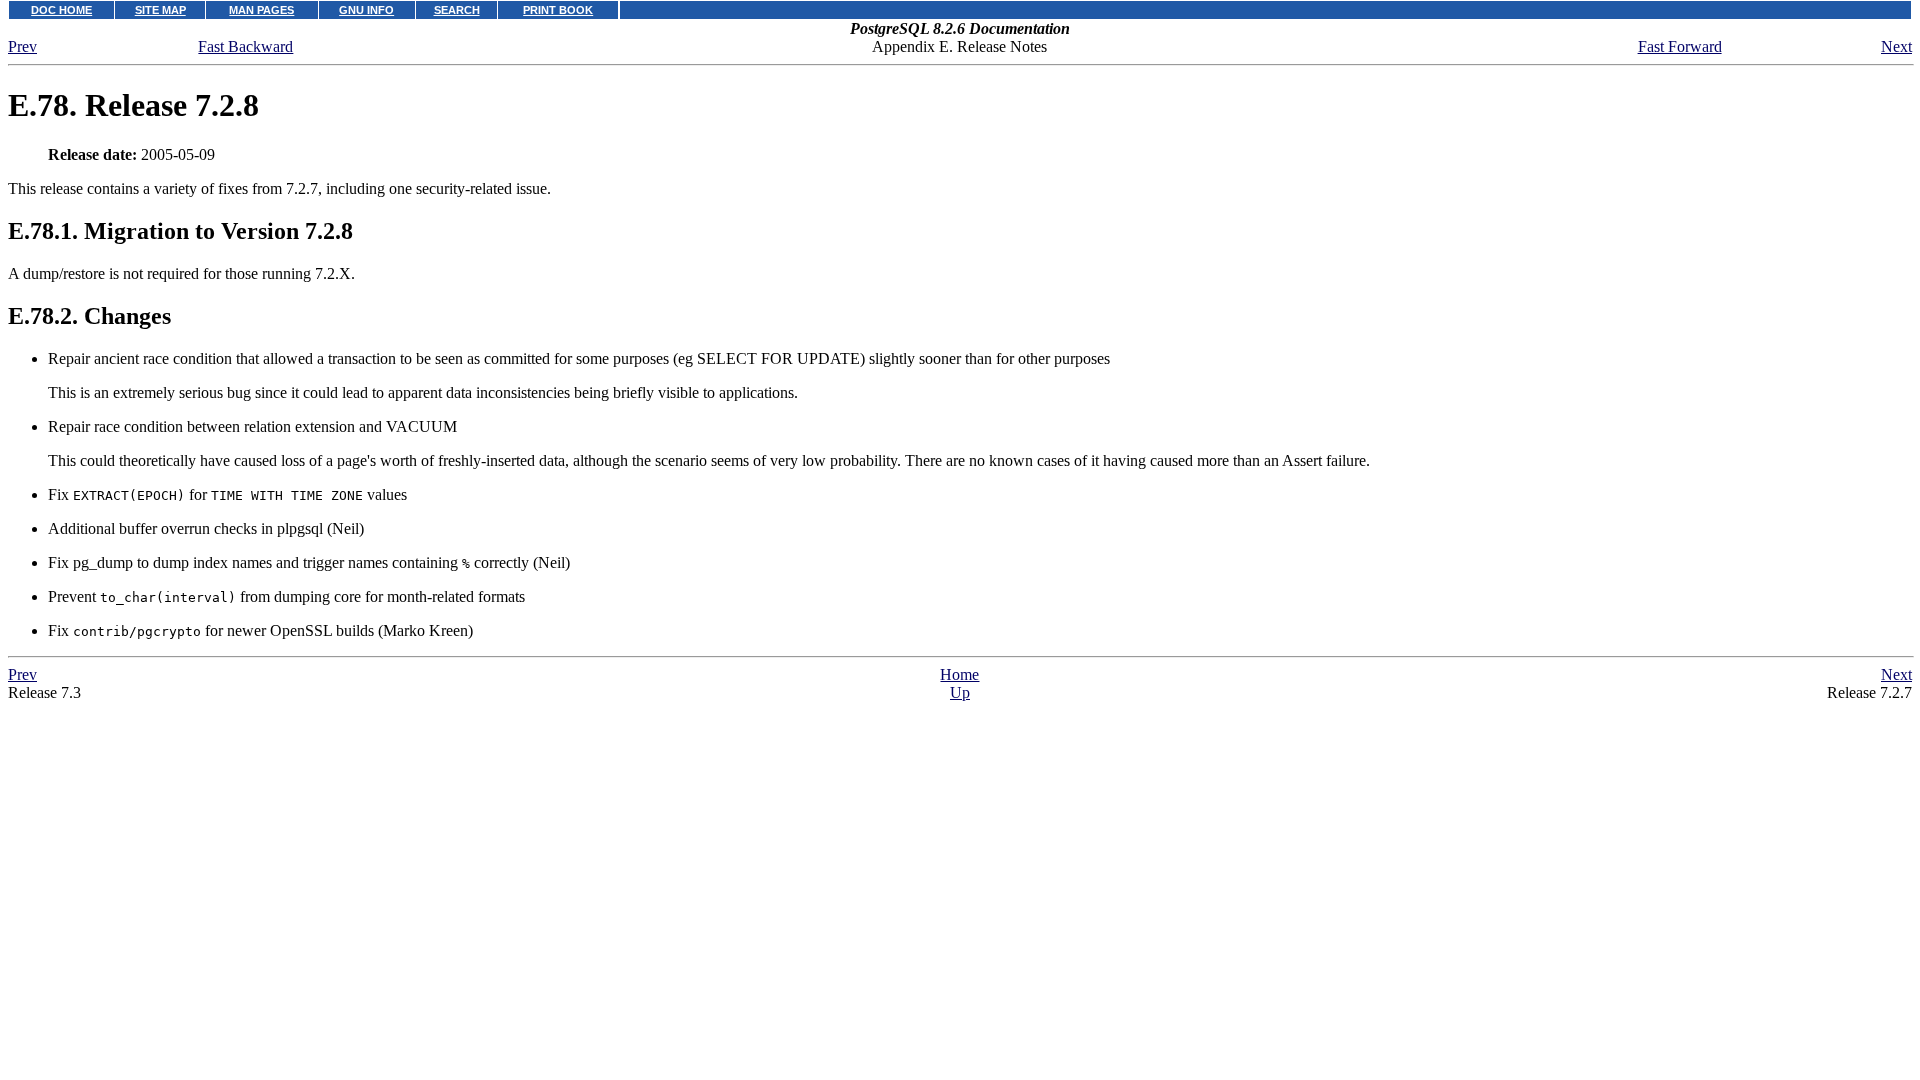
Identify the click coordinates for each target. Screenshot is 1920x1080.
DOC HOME (61, 10)
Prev (22, 46)
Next (1896, 46)
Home (959, 674)
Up (960, 692)
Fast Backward (245, 46)
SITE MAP (160, 10)
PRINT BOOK (558, 10)
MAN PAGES (261, 10)
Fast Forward (1680, 46)
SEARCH (457, 10)
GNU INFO (366, 10)
